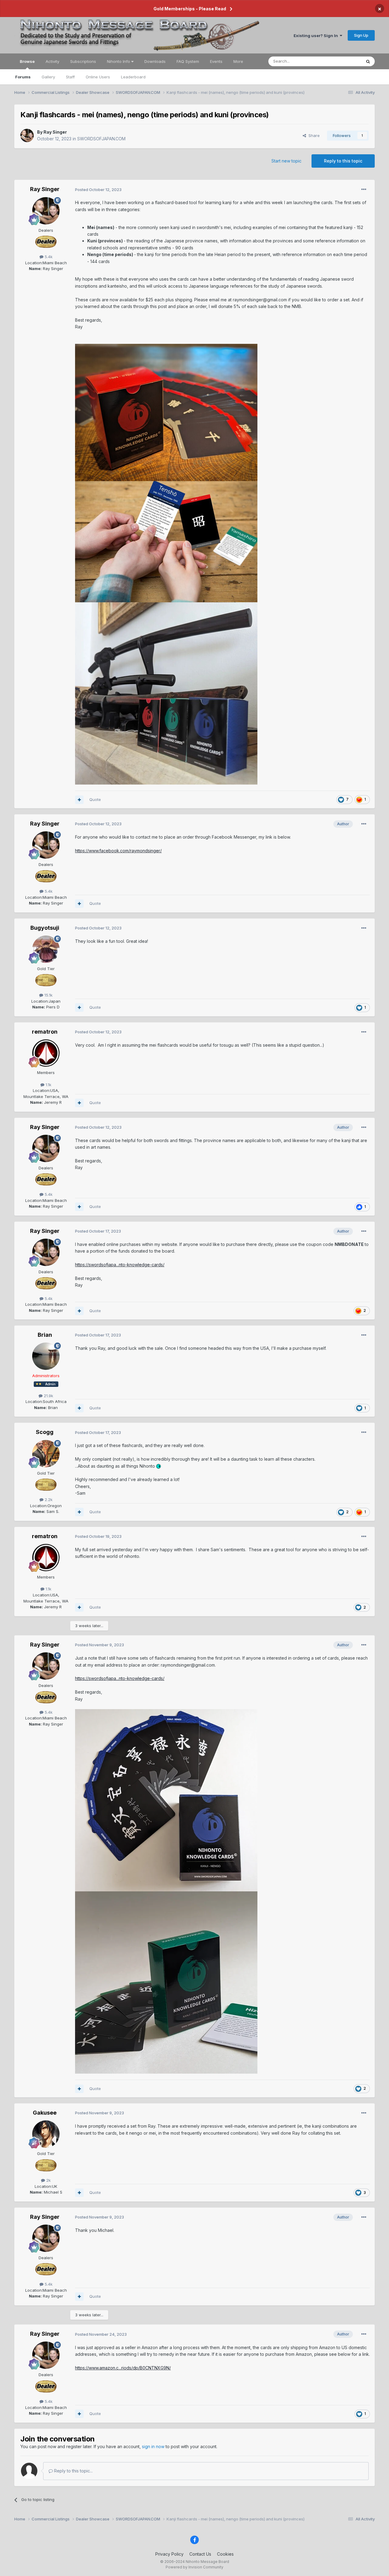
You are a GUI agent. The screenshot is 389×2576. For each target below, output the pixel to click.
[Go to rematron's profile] (46, 1053)
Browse (27, 61)
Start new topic (286, 161)
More (238, 61)
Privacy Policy (169, 2554)
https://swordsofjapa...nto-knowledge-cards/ (120, 1265)
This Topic (344, 61)
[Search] (368, 61)
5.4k (48, 257)
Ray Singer (55, 132)
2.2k (48, 1500)
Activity (52, 61)
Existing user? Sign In (317, 36)
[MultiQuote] (79, 800)
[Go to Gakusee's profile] (46, 2134)
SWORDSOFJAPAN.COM (101, 139)
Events (216, 61)
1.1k (48, 1085)
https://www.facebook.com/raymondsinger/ (118, 851)
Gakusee (45, 2113)
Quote (95, 799)
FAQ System (188, 61)
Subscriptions (83, 61)
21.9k (48, 1396)
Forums (23, 77)
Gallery (48, 77)
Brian (45, 1335)
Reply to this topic (343, 161)
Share (313, 135)
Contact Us (200, 2554)
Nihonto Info (119, 61)
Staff (70, 77)
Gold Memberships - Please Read (190, 9)
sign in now (153, 2446)
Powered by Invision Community (194, 2567)
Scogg (45, 1432)
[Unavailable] (166, 412)
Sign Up (361, 35)
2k (48, 2180)
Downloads (155, 61)
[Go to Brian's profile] (46, 1356)
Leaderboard (133, 77)
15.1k (48, 995)
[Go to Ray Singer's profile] (27, 135)
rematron (45, 1032)
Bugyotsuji (45, 928)
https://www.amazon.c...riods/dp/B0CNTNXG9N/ (123, 2368)
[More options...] (364, 190)
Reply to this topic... (73, 2471)
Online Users (98, 77)
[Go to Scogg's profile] (46, 1454)
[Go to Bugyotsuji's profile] (46, 949)
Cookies (225, 2554)
